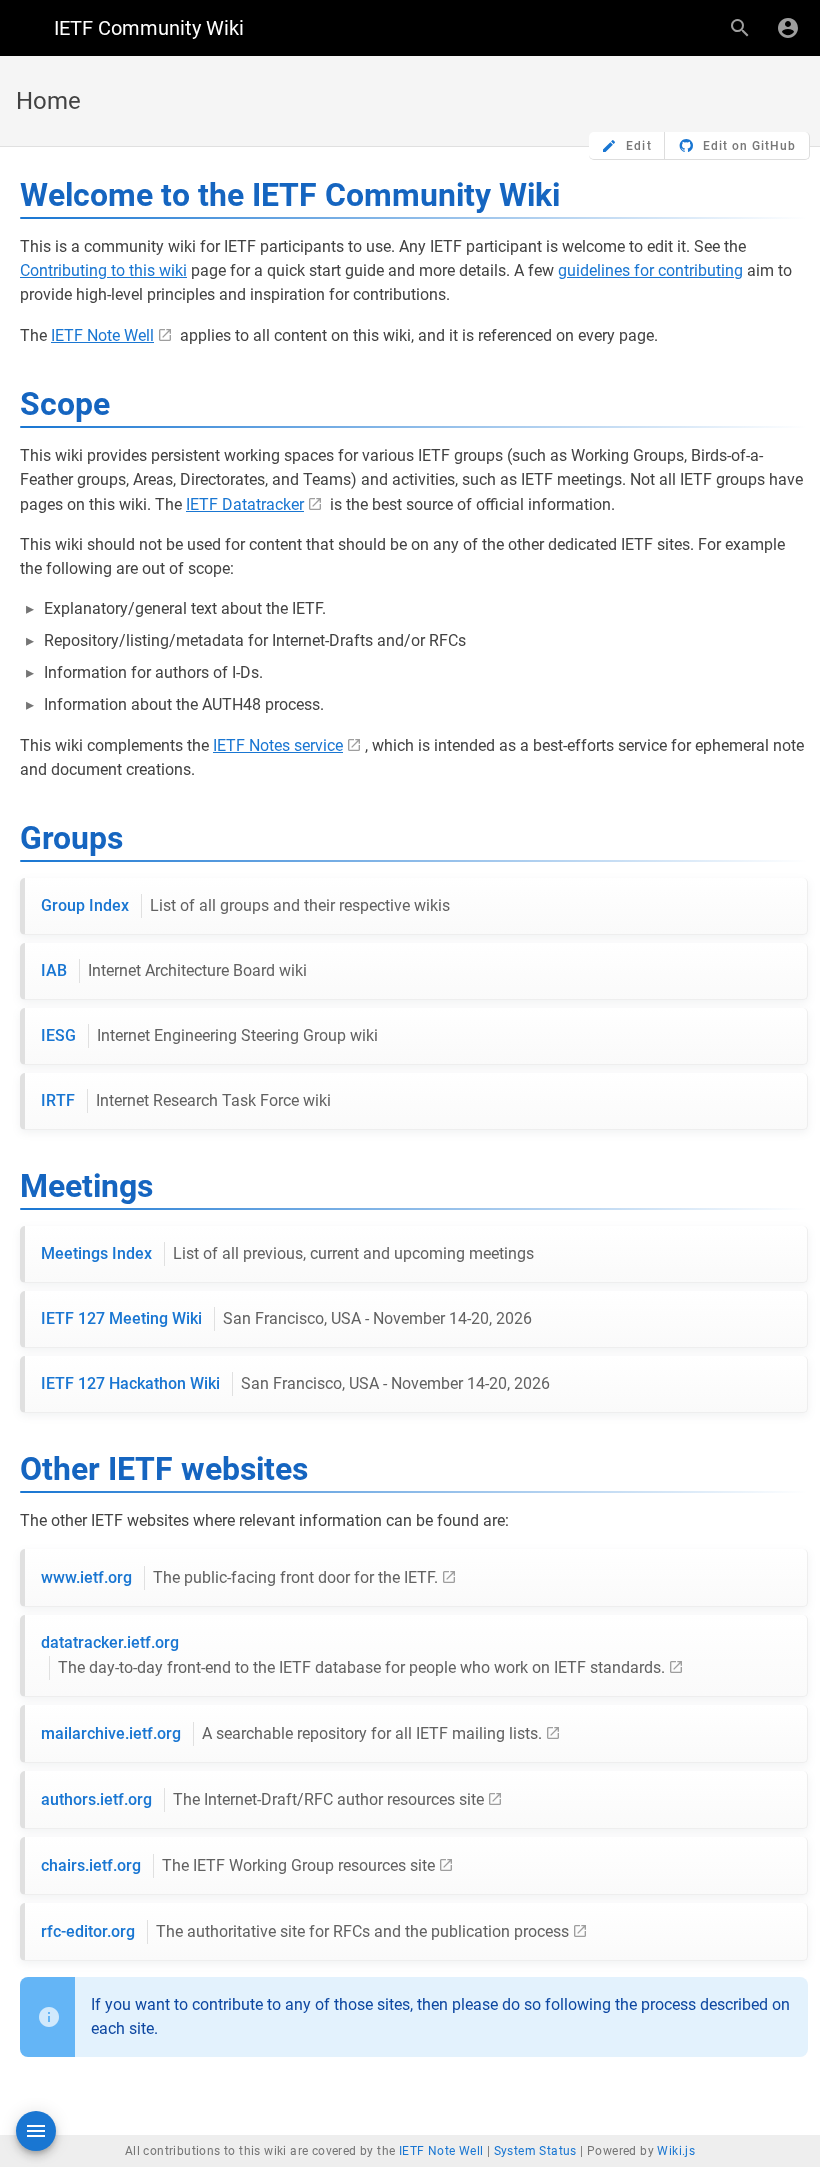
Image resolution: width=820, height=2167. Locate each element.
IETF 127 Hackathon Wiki (295, 1383)
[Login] (788, 28)
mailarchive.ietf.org (291, 1733)
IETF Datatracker (245, 504)
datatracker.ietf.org (353, 1655)
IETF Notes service (278, 745)
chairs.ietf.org (238, 1865)
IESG (209, 1035)
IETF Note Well (102, 335)
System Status (535, 2151)
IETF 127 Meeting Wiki (286, 1318)
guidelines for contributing (650, 270)
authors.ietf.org (262, 1799)
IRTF (186, 1100)
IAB (174, 970)
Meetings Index (287, 1253)
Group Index (245, 905)
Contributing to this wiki (103, 270)
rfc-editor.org (305, 1931)
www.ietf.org (239, 1577)
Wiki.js (676, 2151)
